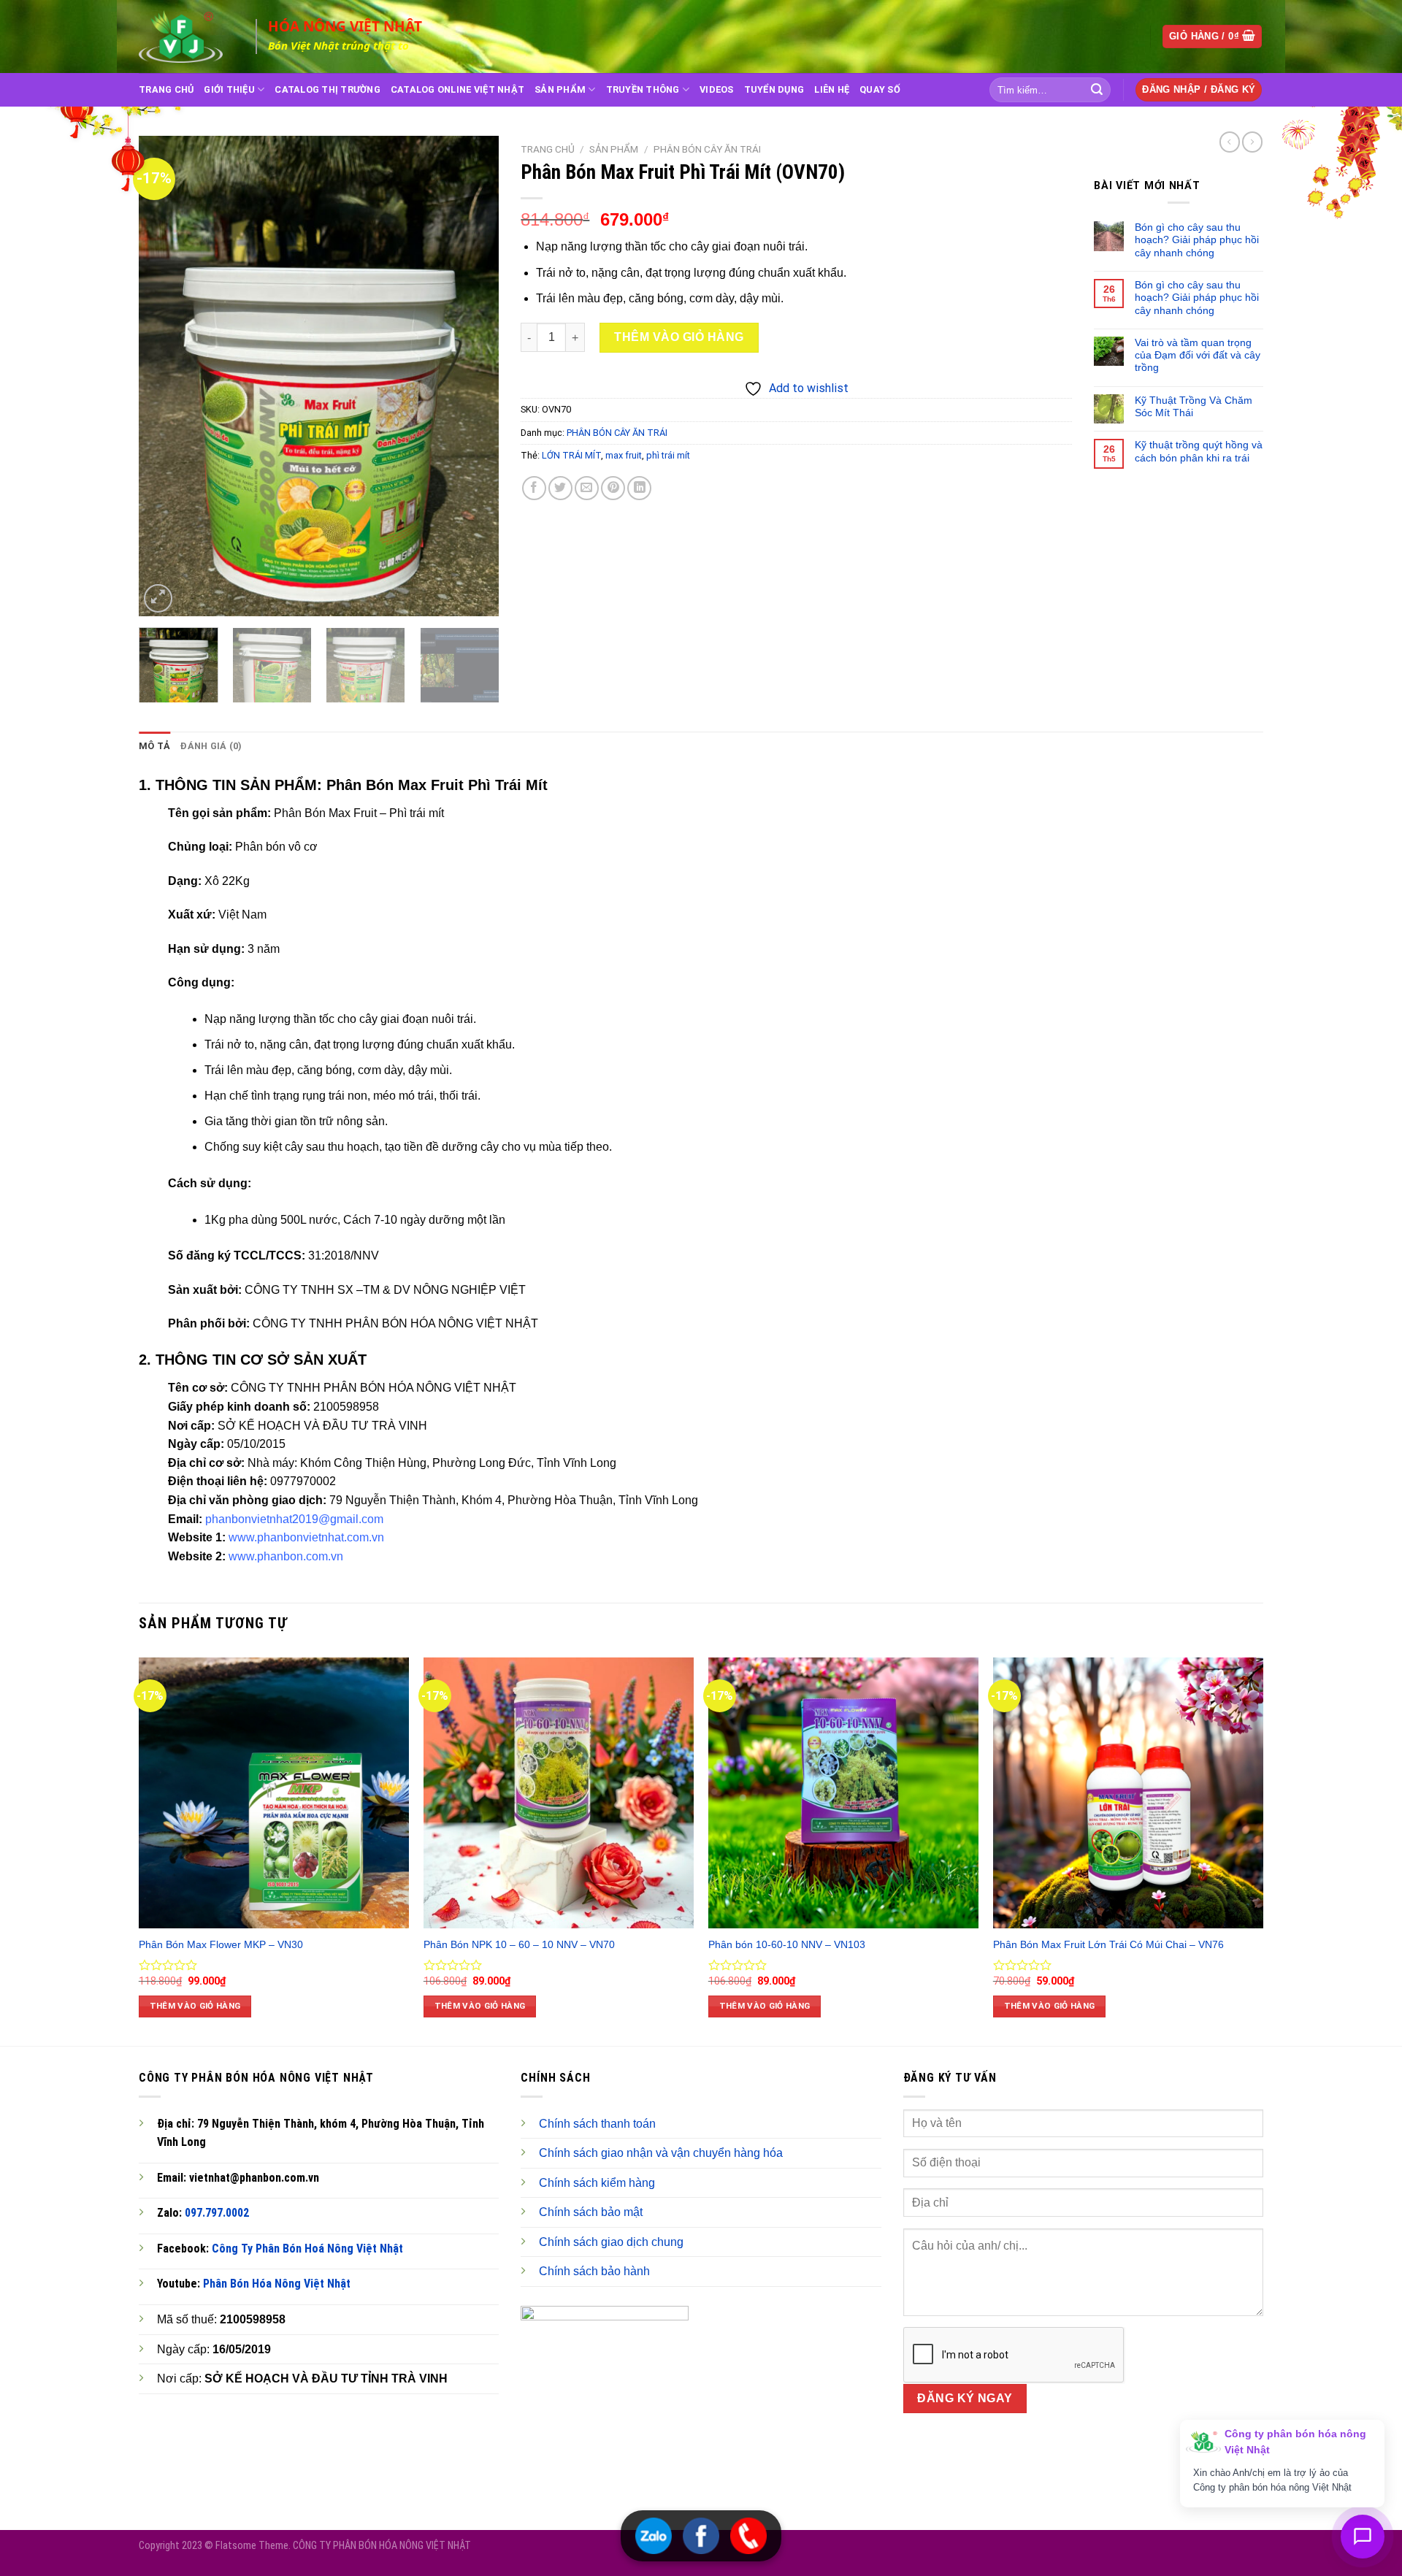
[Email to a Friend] (587, 488)
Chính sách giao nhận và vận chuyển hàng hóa (661, 2153)
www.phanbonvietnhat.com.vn (306, 1537)
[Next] (473, 376)
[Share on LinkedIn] (639, 488)
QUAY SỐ (880, 89)
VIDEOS (717, 89)
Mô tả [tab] (154, 746)
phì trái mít (668, 455)
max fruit (624, 455)
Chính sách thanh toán (597, 2124)
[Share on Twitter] (560, 488)
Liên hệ (832, 89)
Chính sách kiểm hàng (597, 2183)
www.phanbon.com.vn (286, 1556)
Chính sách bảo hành (594, 2271)
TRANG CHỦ (166, 89)
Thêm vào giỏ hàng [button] (195, 2006)
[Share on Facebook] (534, 488)
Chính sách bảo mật (591, 2212)
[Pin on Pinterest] (613, 488)
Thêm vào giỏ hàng (679, 337)
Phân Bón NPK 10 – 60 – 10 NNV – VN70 (519, 1944)
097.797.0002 (217, 2213)
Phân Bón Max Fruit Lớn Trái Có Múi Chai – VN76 (1108, 1944)
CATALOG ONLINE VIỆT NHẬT (457, 89)
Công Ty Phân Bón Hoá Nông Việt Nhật (307, 2249)
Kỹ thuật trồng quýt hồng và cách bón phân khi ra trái (1199, 451)
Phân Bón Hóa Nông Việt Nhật (277, 2284)
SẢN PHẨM (560, 89)
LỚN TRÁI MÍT (571, 455)
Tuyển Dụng (774, 89)
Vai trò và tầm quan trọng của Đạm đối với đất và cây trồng (1198, 355)
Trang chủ (548, 149)
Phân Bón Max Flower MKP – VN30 (221, 1944)
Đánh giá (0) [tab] (211, 746)
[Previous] (164, 376)
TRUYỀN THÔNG (643, 89)
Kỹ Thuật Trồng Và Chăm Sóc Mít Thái (1194, 406)
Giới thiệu (229, 89)
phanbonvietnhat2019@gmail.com (294, 1519)
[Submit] (1097, 90)
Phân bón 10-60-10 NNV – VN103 (787, 1944)
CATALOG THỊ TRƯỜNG (327, 89)
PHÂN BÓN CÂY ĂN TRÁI (707, 149)
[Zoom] (158, 598)
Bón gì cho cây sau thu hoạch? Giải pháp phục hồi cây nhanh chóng (1197, 240)
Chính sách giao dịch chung (611, 2242)
